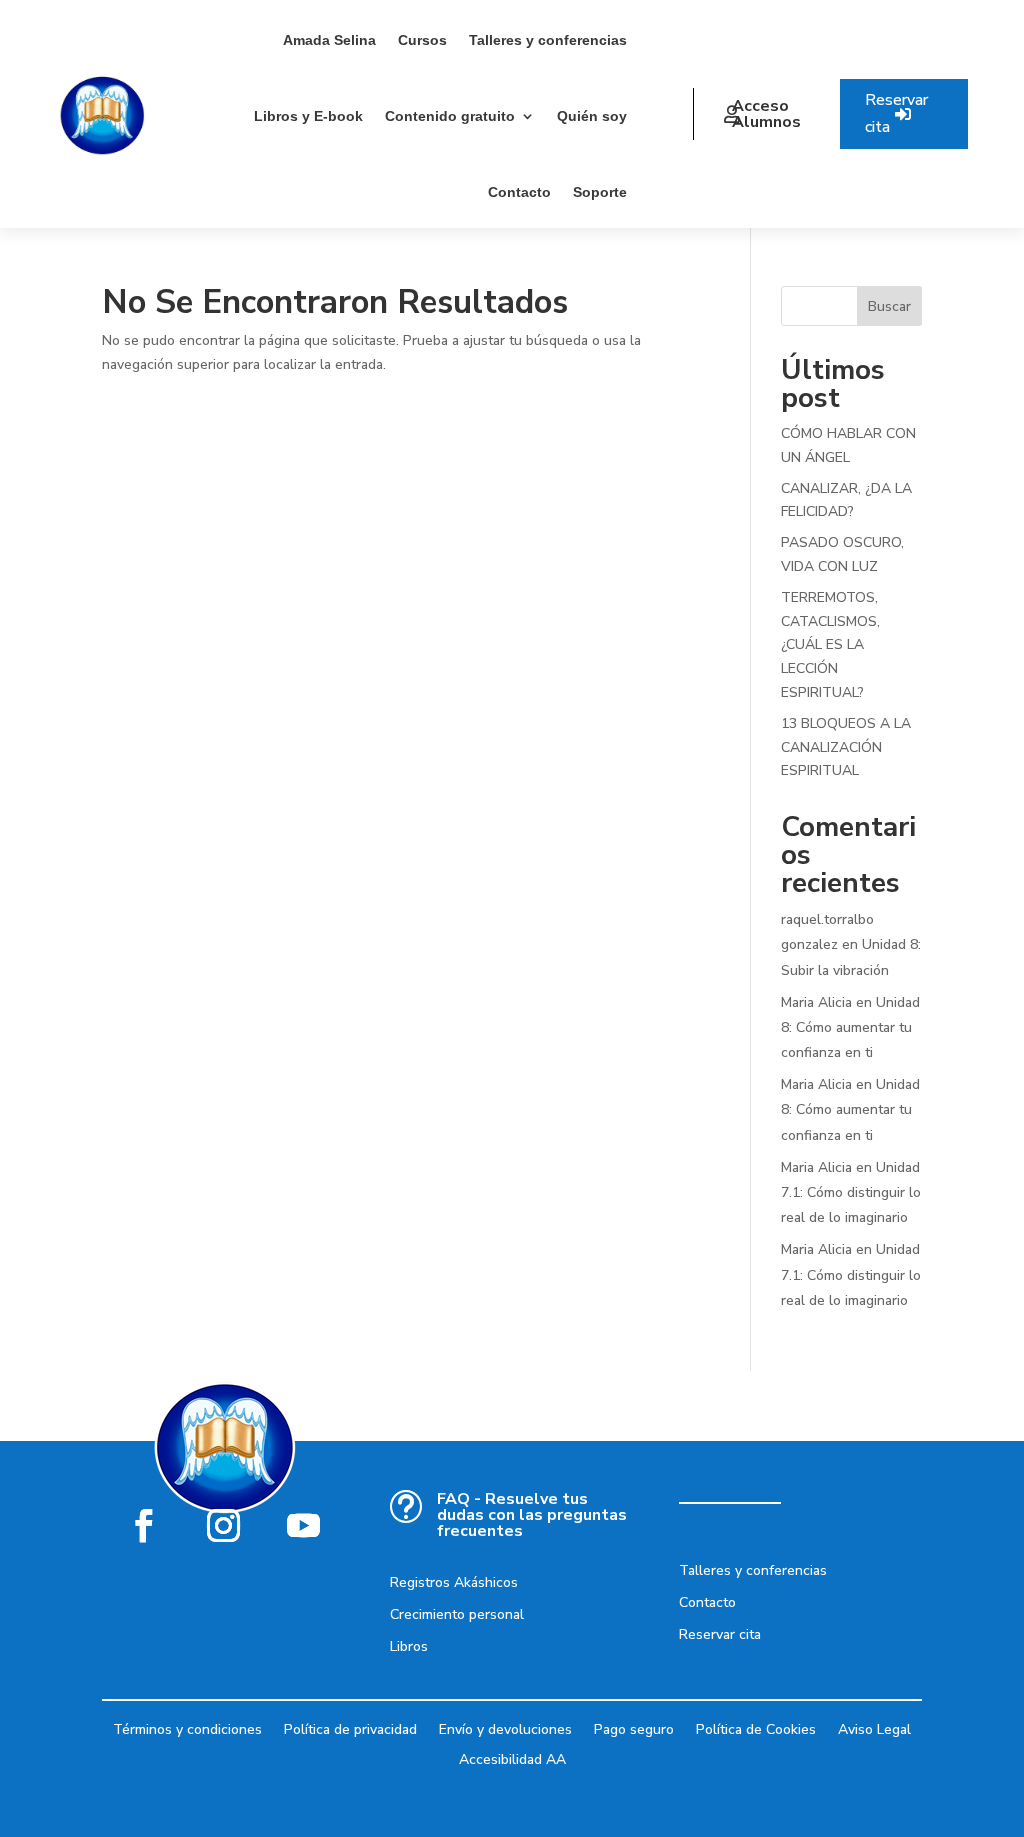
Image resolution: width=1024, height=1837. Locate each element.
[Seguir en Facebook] (144, 1525)
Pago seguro (634, 1728)
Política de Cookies (756, 1728)
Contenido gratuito (450, 116)
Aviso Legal (874, 1728)
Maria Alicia (816, 1002)
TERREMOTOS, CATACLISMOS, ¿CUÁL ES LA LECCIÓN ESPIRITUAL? (830, 645)
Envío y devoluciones (505, 1728)
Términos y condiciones (187, 1728)
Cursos (422, 40)
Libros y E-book (308, 116)
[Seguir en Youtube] (304, 1525)
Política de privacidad (350, 1728)
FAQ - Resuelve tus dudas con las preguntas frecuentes (532, 1515)
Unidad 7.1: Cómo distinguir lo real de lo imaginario (851, 1192)
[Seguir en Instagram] (224, 1525)
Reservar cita (896, 113)
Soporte (600, 192)
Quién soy (592, 116)
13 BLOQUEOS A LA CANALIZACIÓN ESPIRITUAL (846, 747)
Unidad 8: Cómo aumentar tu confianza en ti (850, 1027)
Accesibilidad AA (512, 1758)
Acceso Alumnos (766, 114)
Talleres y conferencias (548, 40)
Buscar (889, 306)
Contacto (519, 192)
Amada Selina (329, 40)
